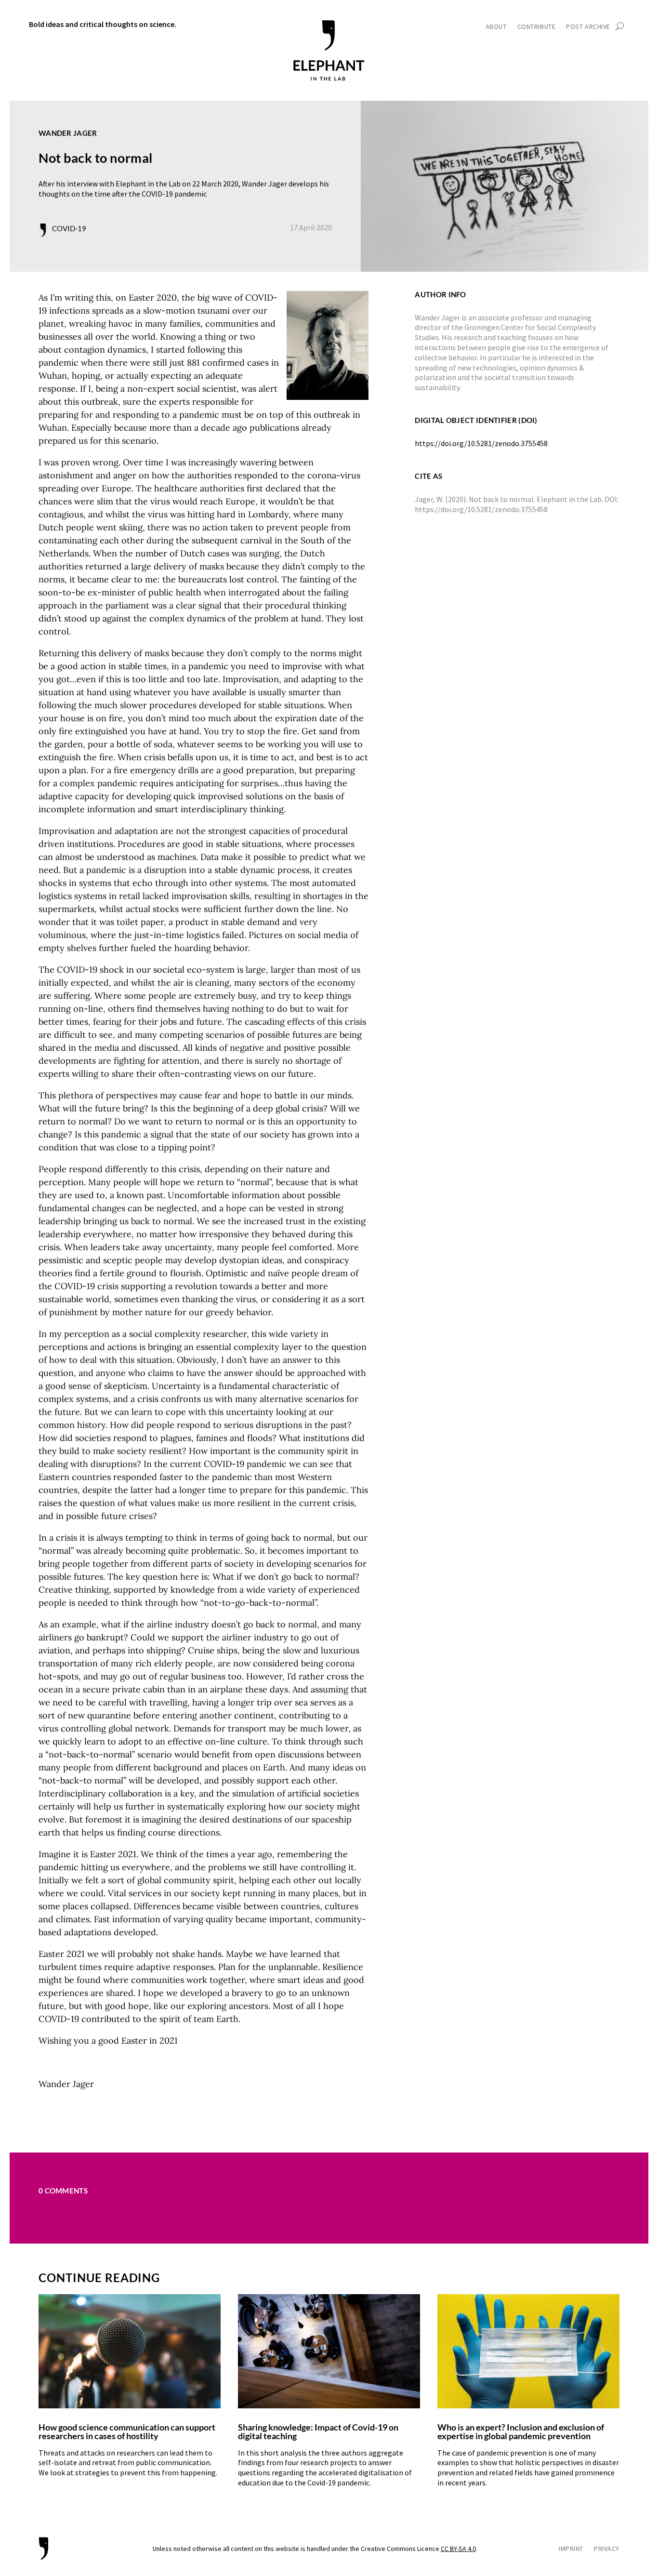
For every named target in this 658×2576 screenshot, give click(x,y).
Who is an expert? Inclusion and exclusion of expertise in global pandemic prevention (521, 2431)
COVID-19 (69, 228)
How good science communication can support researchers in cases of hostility (127, 2431)
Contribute (537, 27)
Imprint (571, 2549)
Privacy (607, 2549)
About (496, 27)
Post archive (588, 27)
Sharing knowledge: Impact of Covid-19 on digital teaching (318, 2431)
